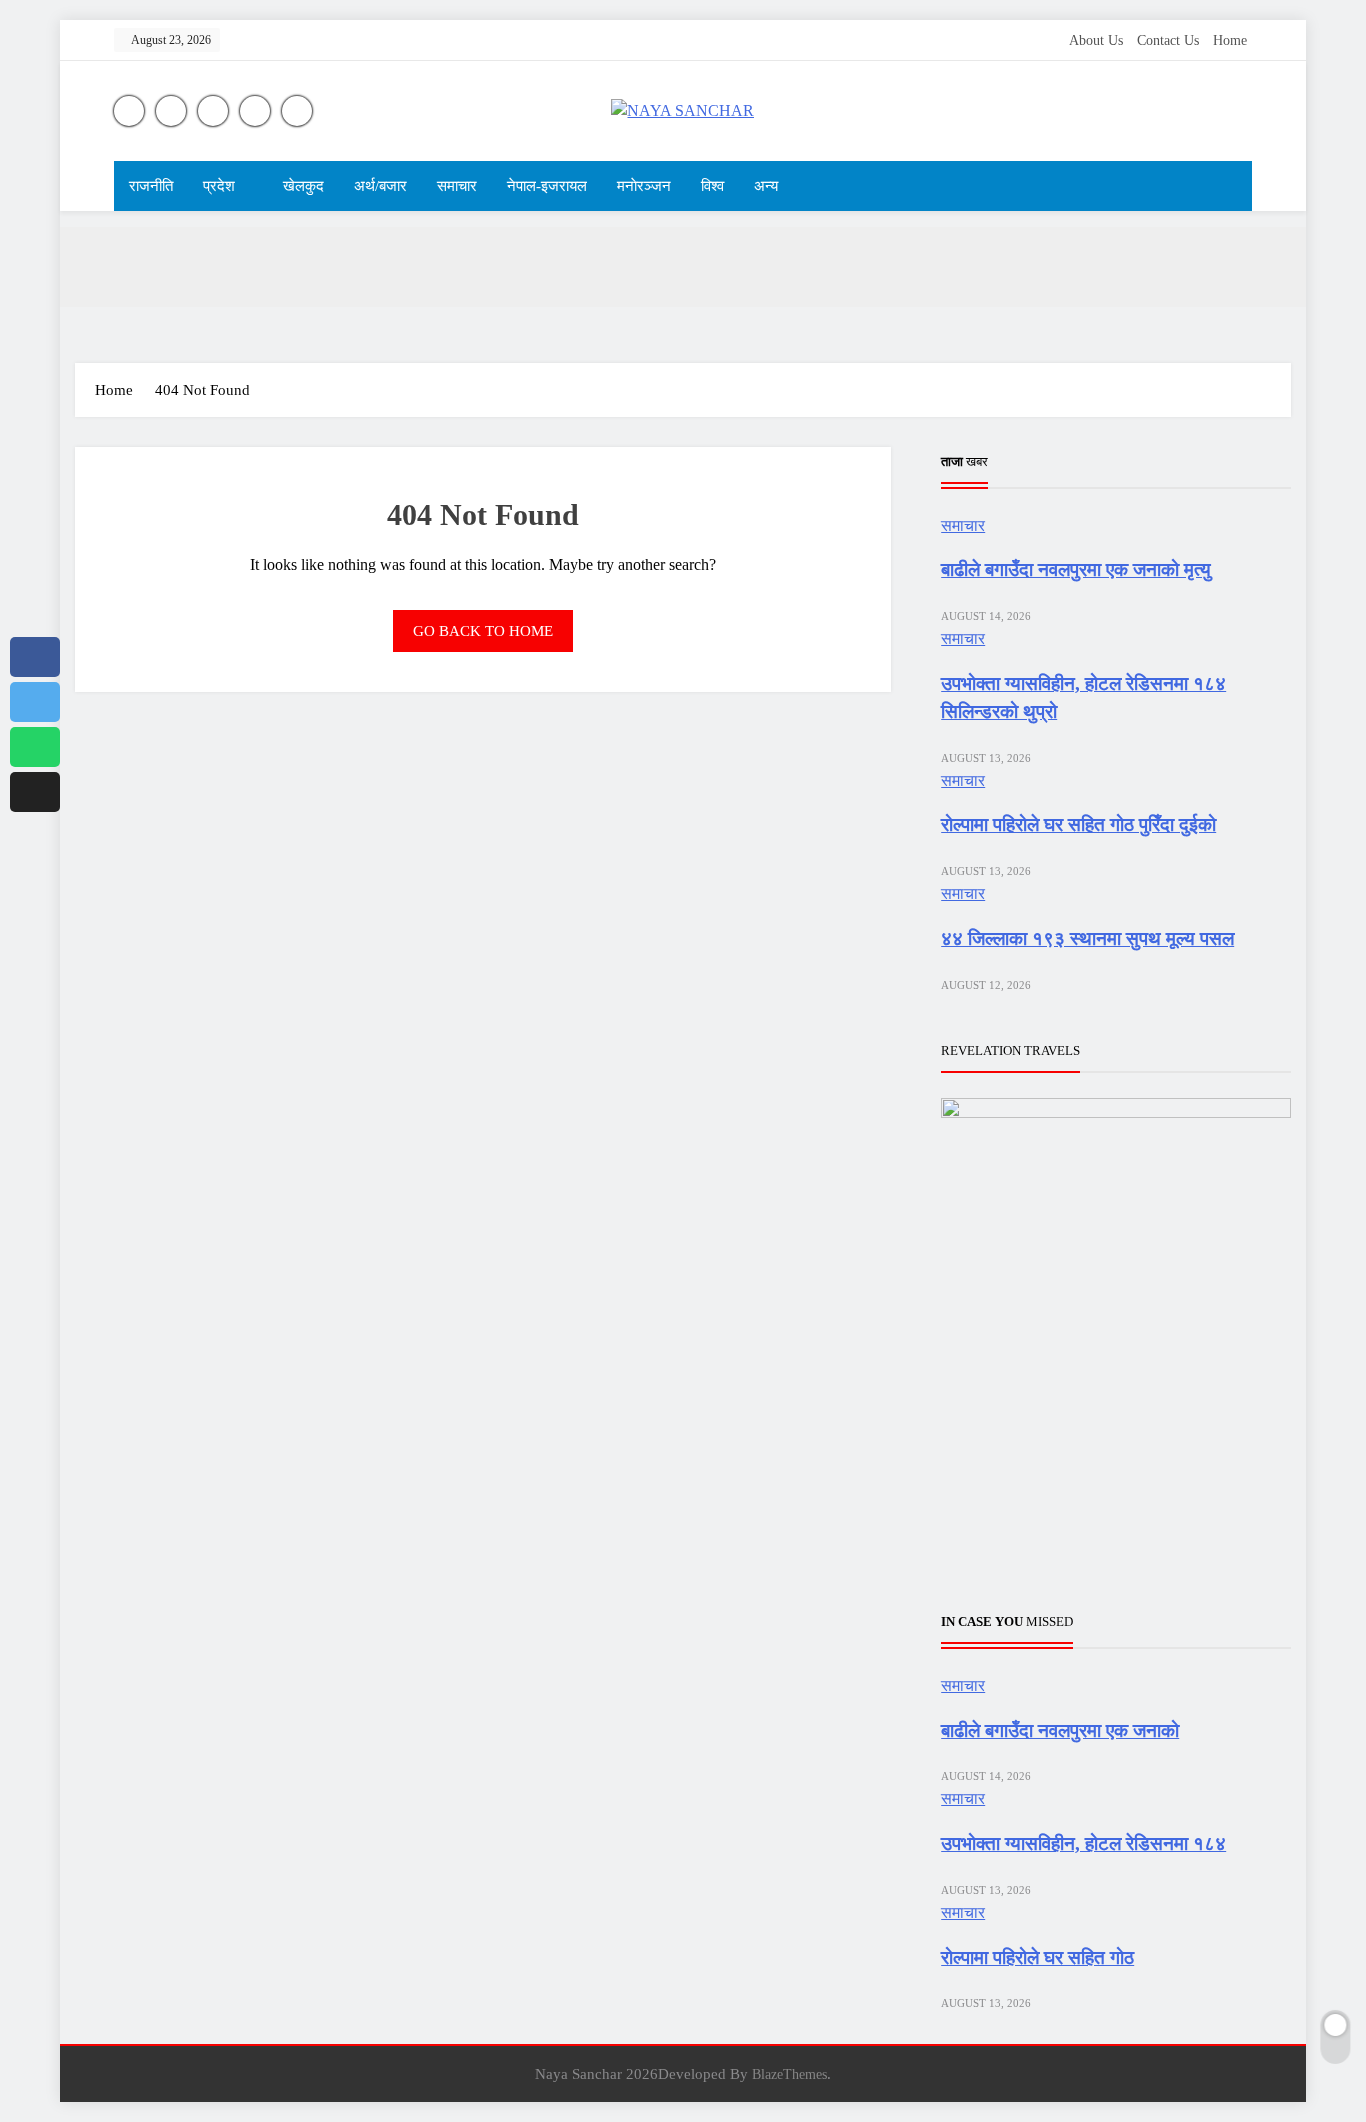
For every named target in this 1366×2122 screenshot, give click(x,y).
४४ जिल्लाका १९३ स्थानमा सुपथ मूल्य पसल (1087, 938)
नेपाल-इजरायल (547, 186)
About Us (1096, 40)
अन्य (766, 186)
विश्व (712, 186)
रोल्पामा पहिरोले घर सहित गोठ (1037, 1957)
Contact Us (1168, 40)
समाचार (457, 186)
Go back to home (483, 631)
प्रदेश (219, 186)
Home (1230, 40)
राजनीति (151, 186)
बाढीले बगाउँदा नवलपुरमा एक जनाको (1060, 1730)
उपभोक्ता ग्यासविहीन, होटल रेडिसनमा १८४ (1083, 1843)
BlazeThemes (789, 2074)
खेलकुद (303, 186)
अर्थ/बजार (380, 186)
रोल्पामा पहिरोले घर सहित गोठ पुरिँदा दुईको (1078, 824)
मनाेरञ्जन (644, 186)
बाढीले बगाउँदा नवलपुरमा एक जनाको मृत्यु (1076, 569)
